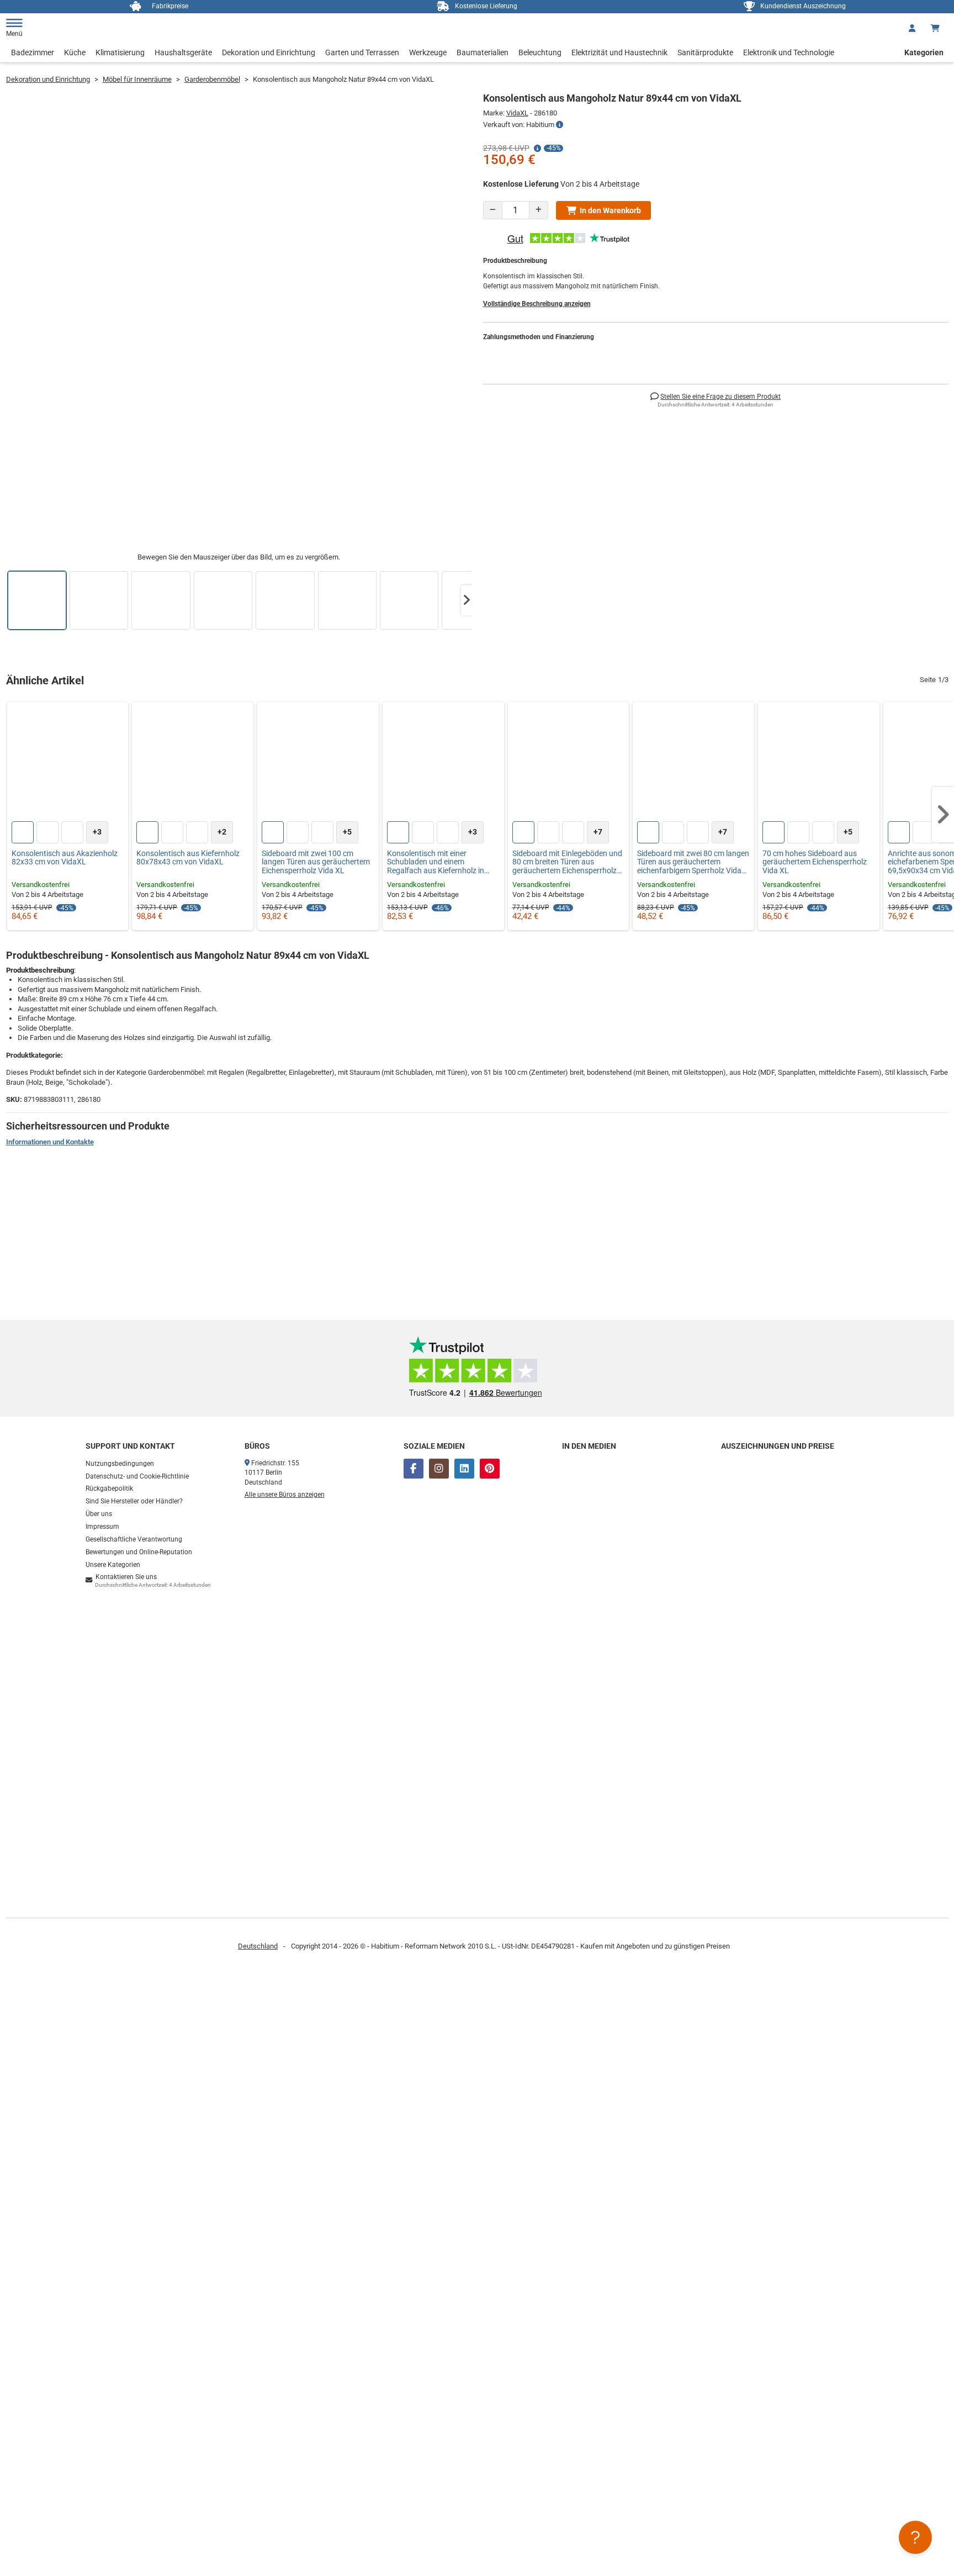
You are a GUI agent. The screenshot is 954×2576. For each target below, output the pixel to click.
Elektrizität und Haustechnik (619, 52)
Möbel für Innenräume (137, 79)
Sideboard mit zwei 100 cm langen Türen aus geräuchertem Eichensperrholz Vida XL (316, 862)
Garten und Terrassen (362, 52)
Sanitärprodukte (705, 52)
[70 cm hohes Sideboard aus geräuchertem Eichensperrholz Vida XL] (819, 763)
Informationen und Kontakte (50, 1142)
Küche (75, 52)
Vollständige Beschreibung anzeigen (537, 304)
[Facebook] (414, 1469)
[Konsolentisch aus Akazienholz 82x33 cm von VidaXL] (68, 763)
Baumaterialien (483, 52)
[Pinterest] (490, 1469)
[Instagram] (439, 1469)
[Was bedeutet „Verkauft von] (560, 125)
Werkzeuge (428, 52)
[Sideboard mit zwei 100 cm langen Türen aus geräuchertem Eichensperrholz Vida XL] (318, 763)
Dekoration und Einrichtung (269, 52)
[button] (467, 600)
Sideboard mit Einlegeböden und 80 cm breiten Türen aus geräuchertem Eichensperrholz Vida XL (567, 862)
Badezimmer (33, 52)
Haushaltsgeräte (183, 52)
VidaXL (517, 113)
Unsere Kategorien (113, 1565)
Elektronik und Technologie (789, 52)
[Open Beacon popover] (915, 2537)
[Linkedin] (464, 1469)
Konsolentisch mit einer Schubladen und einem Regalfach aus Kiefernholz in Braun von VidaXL (436, 862)
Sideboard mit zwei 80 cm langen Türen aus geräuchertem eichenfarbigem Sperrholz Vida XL (693, 862)
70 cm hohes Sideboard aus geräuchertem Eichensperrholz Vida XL (815, 862)
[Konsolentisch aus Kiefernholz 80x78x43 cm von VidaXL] (193, 763)
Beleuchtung (540, 52)
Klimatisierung (120, 52)
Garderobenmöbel (212, 79)
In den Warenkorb (610, 210)
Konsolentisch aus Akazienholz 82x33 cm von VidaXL (65, 858)
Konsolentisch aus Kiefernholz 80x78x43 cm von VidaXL (188, 858)
